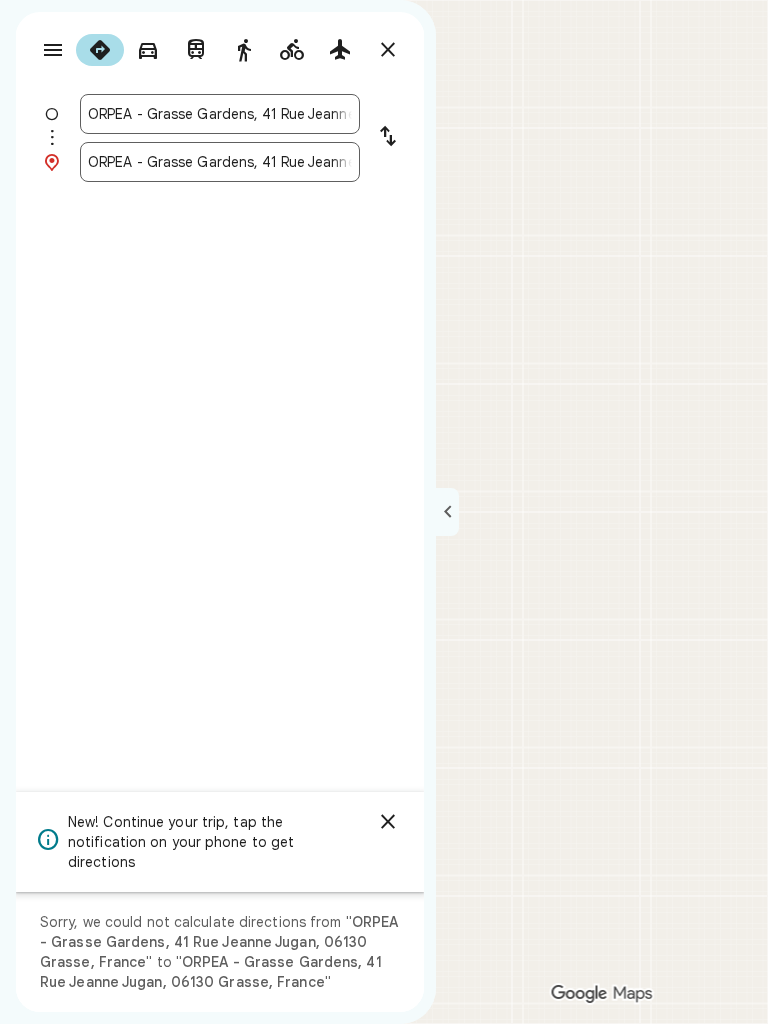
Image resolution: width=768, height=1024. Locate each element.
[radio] (100, 50)
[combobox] (220, 114)
